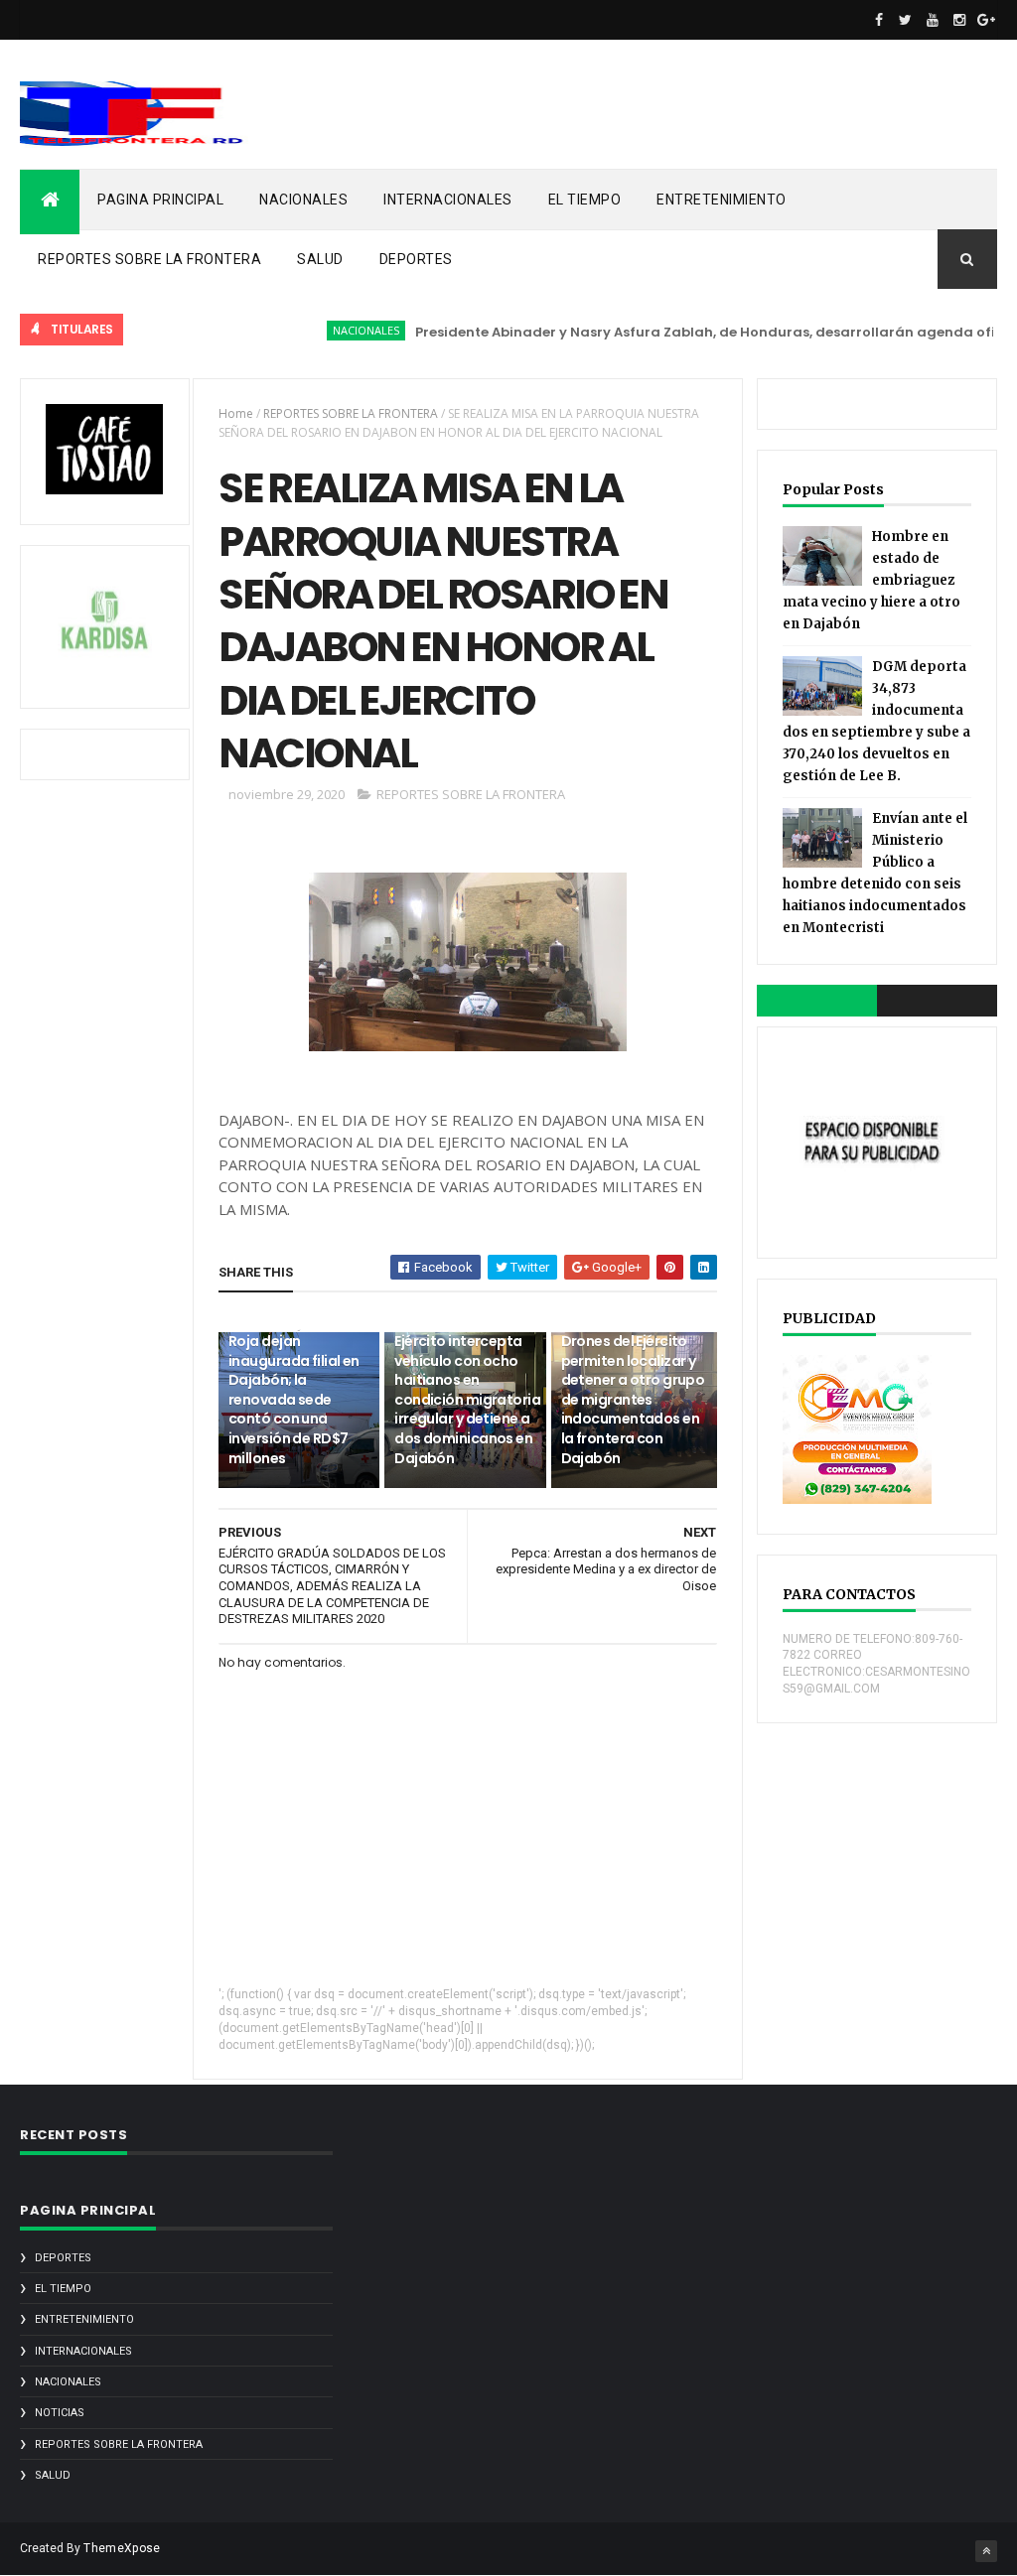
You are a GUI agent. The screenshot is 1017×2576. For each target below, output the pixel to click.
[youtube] (933, 20)
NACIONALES (303, 200)
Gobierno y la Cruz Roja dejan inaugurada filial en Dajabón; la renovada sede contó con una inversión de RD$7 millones (294, 1389)
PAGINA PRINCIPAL (160, 200)
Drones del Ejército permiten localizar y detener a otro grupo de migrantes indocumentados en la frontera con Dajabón (633, 1400)
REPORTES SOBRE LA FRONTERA (149, 259)
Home (236, 413)
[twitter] (906, 20)
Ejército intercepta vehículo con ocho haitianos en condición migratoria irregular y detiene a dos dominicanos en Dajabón (467, 1400)
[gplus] (986, 20)
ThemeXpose (122, 2548)
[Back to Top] (986, 2551)
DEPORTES (416, 259)
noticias (60, 2413)
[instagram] (959, 20)
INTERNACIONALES (448, 200)
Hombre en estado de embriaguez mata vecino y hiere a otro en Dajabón (872, 580)
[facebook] (879, 20)
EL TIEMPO (585, 200)
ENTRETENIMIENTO (722, 200)
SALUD (320, 259)
